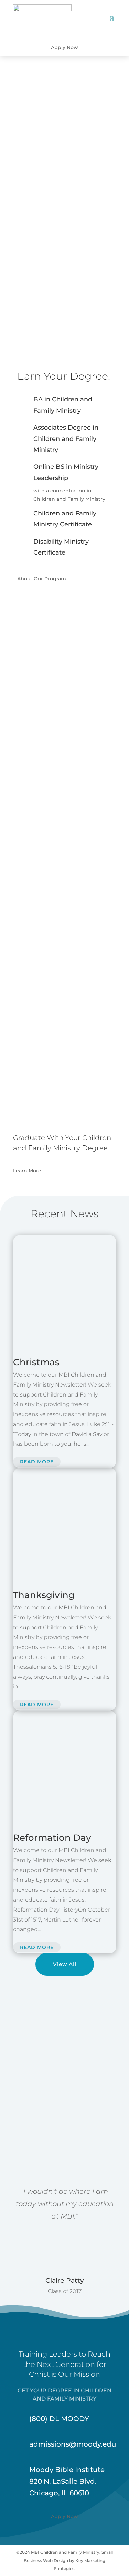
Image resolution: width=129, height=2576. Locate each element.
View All (65, 1964)
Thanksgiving (44, 1595)
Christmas (36, 1362)
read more (37, 1462)
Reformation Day (52, 1838)
